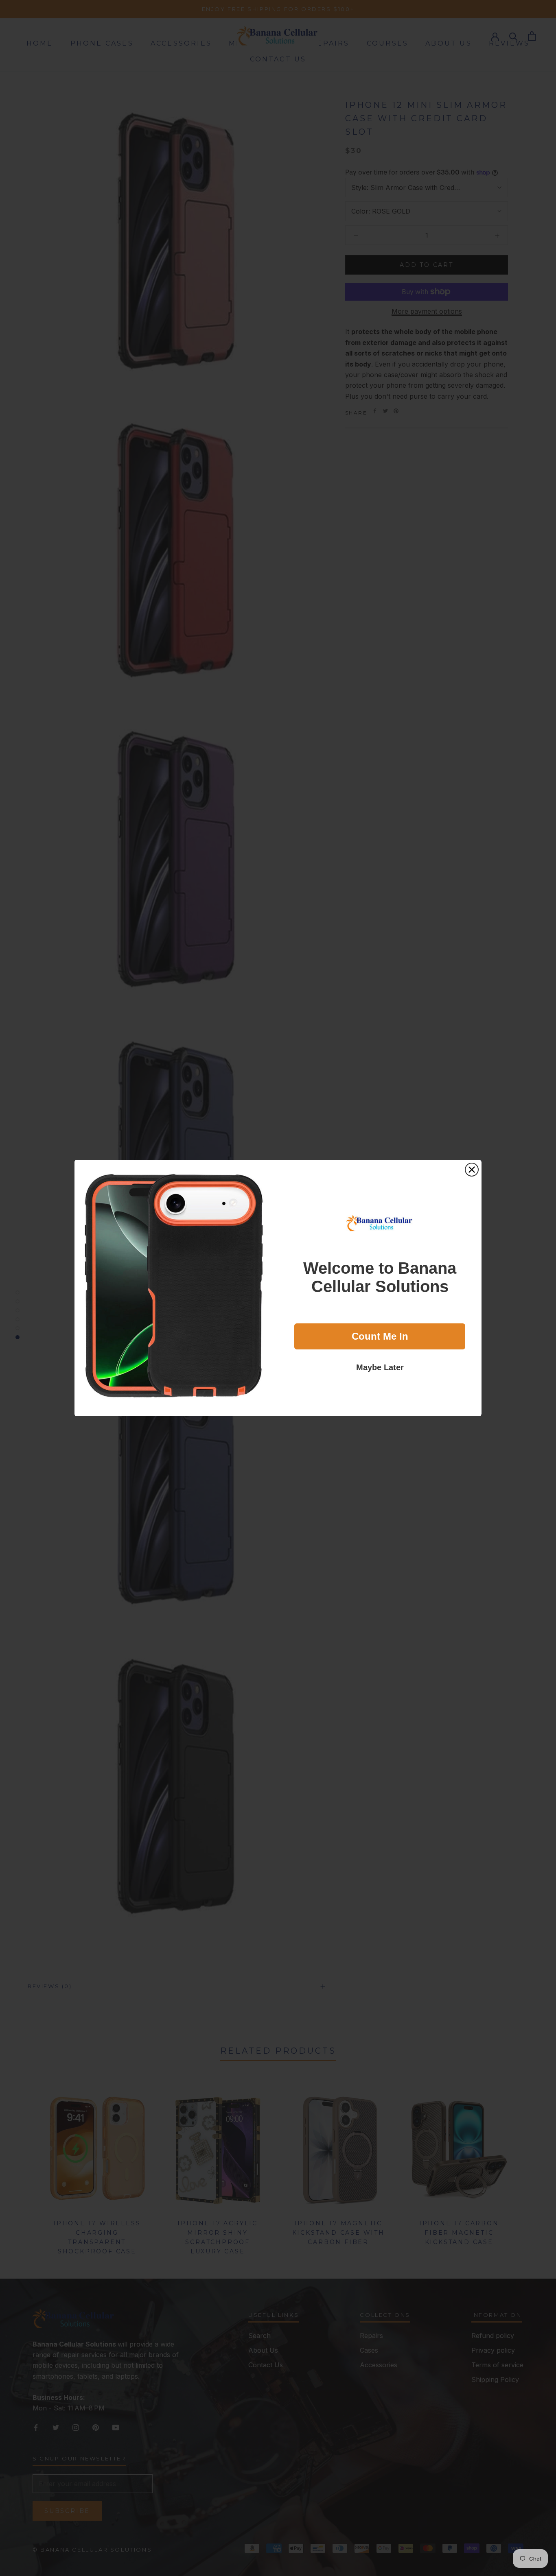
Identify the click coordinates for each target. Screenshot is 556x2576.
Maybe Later (380, 1367)
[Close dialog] (472, 1170)
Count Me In (380, 1336)
